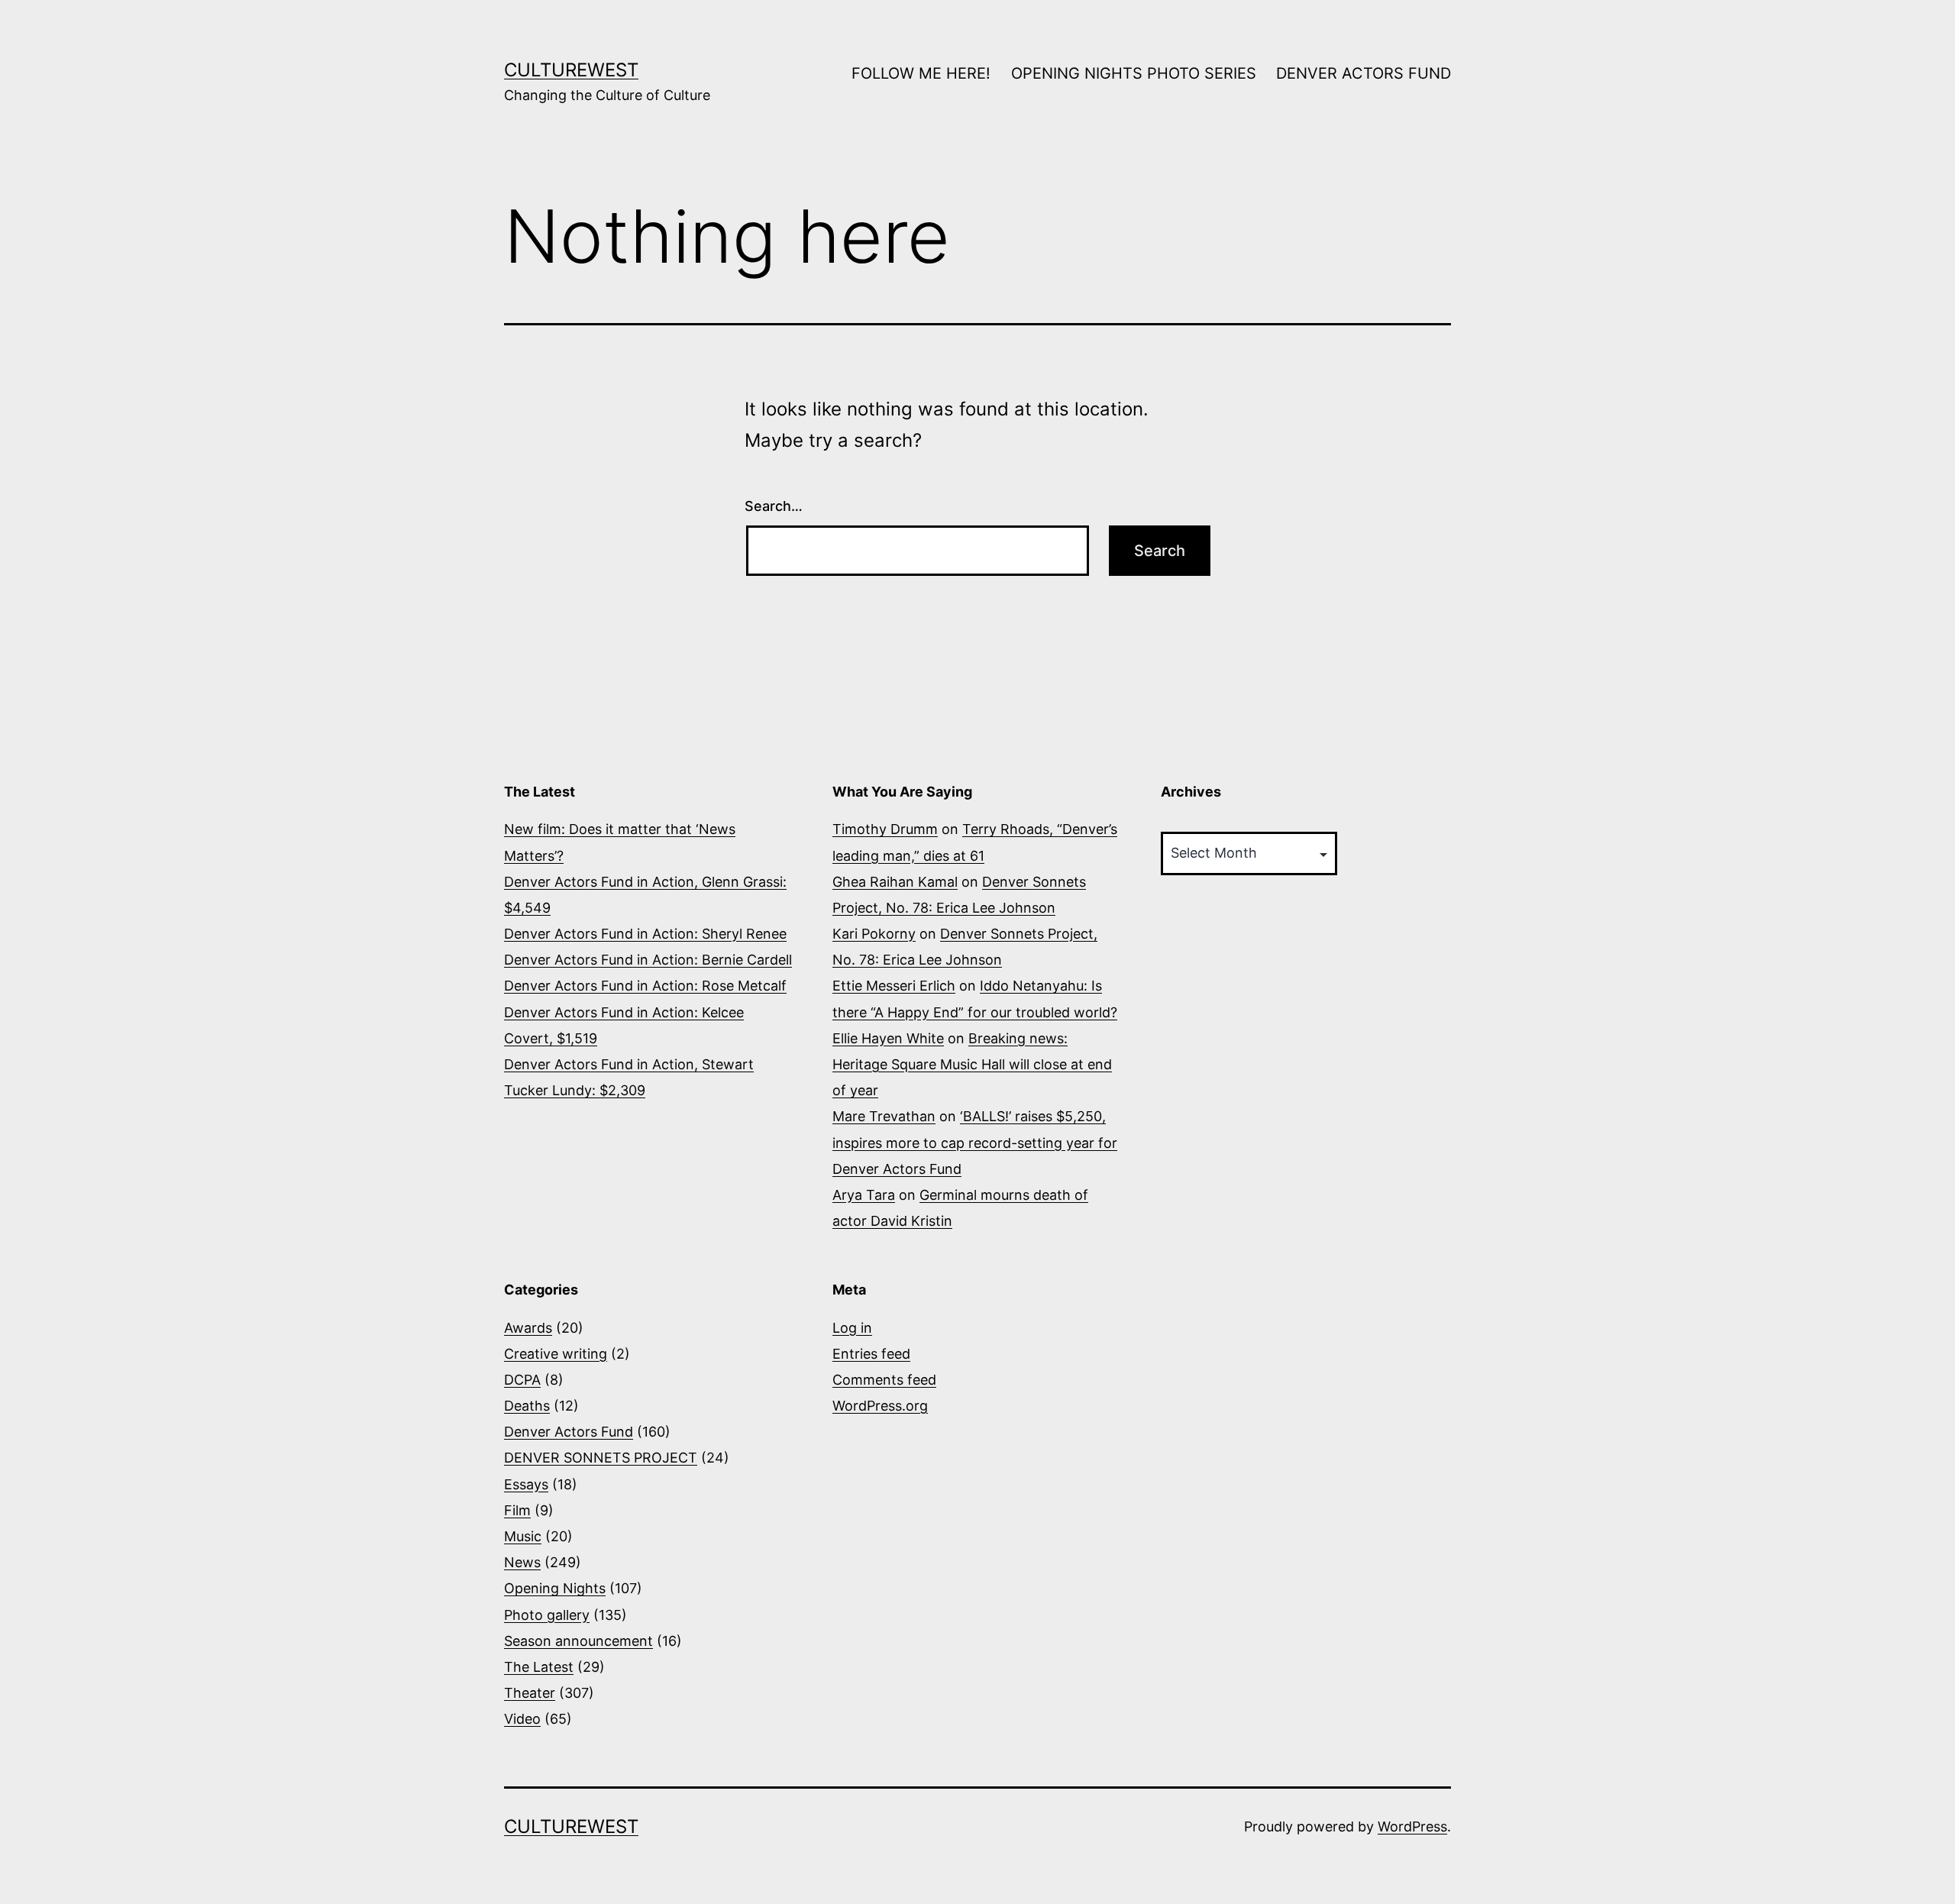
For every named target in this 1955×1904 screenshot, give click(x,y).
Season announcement (578, 1641)
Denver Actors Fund (569, 1432)
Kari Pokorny (874, 934)
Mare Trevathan (884, 1116)
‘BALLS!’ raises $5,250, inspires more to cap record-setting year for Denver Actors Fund (975, 1142)
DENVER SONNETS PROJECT (601, 1458)
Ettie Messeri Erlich (894, 986)
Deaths (527, 1406)
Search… (774, 506)
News (522, 1562)
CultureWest (571, 70)
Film (517, 1510)
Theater (530, 1693)
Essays (526, 1484)
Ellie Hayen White (888, 1038)
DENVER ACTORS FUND (1364, 73)
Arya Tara (864, 1195)
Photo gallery (547, 1615)
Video (522, 1719)
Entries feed (871, 1354)
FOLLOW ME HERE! (921, 73)
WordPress (1412, 1826)
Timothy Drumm (885, 829)
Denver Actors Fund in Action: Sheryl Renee (645, 934)
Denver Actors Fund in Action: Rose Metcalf (645, 986)
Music (523, 1536)
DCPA (522, 1380)
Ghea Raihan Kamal (895, 882)
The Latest (539, 1667)
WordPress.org (880, 1406)
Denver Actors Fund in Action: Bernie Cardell (648, 960)
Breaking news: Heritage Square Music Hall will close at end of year (972, 1064)
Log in (852, 1328)
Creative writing (556, 1354)
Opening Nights (555, 1588)
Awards (528, 1328)
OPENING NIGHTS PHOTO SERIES (1134, 73)
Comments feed (884, 1380)
